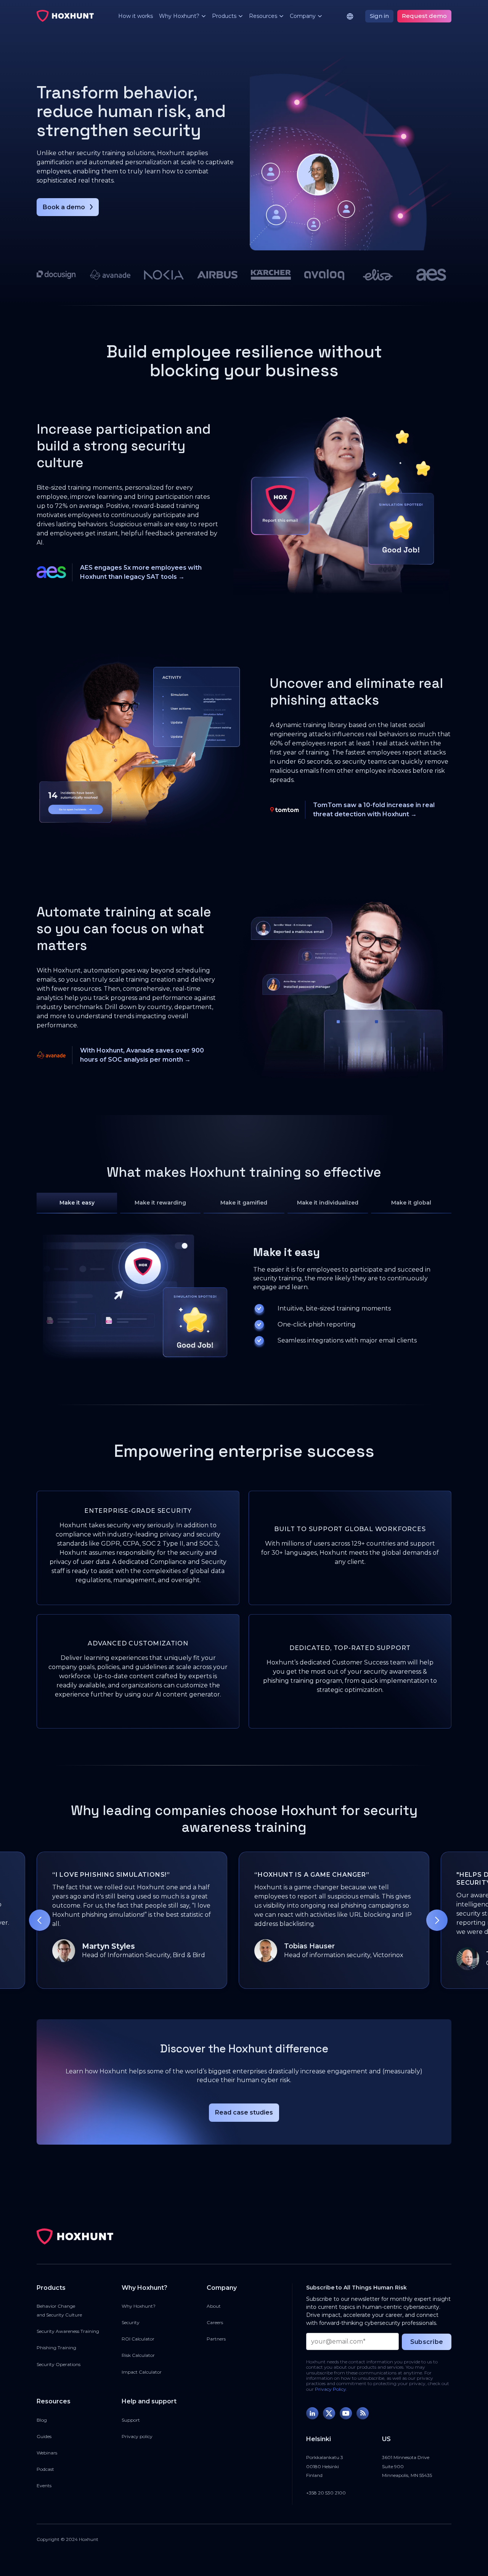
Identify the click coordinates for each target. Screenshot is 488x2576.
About (214, 2306)
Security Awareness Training (68, 2331)
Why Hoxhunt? (139, 2306)
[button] (179, 16)
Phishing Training (56, 2348)
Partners (216, 2339)
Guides (44, 2436)
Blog (42, 2420)
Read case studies (244, 2112)
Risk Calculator (138, 2355)
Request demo (424, 16)
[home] (65, 16)
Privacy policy (137, 2436)
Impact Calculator (142, 2372)
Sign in (379, 16)
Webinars (47, 2453)
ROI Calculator (138, 2339)
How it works (136, 16)
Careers (215, 2322)
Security (131, 2322)
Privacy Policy (331, 2389)
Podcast (45, 2469)
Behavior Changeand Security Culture (59, 2310)
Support (131, 2420)
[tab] (77, 1203)
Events (44, 2485)
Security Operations (59, 2364)
